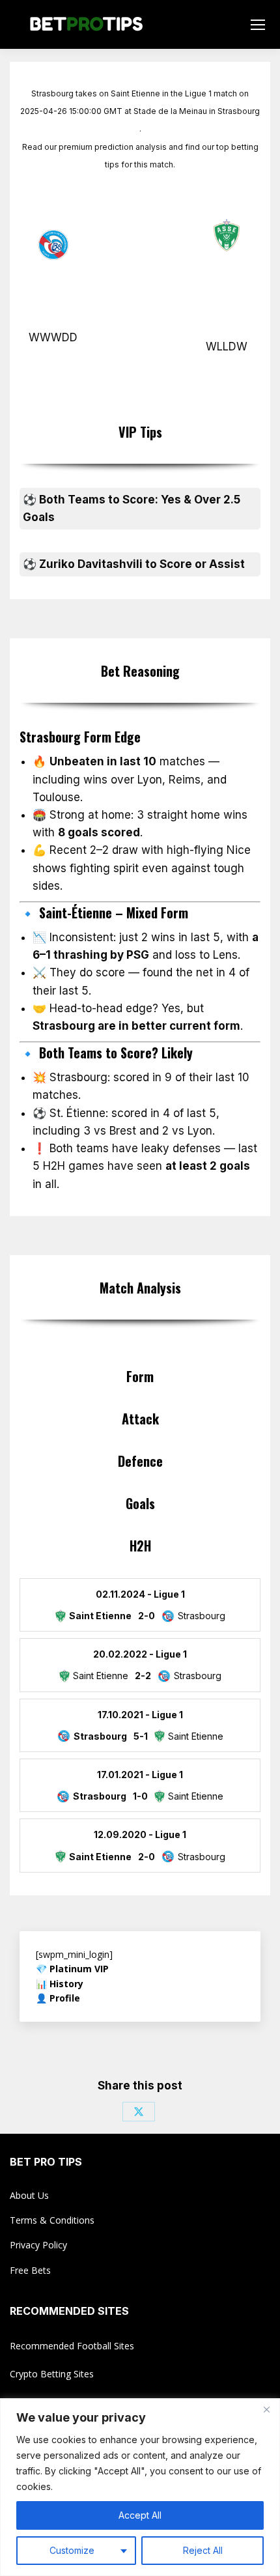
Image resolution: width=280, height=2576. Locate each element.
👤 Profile (58, 1998)
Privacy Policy (38, 2245)
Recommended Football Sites (72, 2346)
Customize (72, 2550)
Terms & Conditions (52, 2220)
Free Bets (30, 2270)
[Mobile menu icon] (258, 25)
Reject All (203, 2550)
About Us (29, 2195)
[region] (140, 2487)
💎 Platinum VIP (72, 1969)
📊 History (60, 1984)
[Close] (266, 2409)
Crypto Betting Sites (52, 2374)
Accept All (140, 2515)
